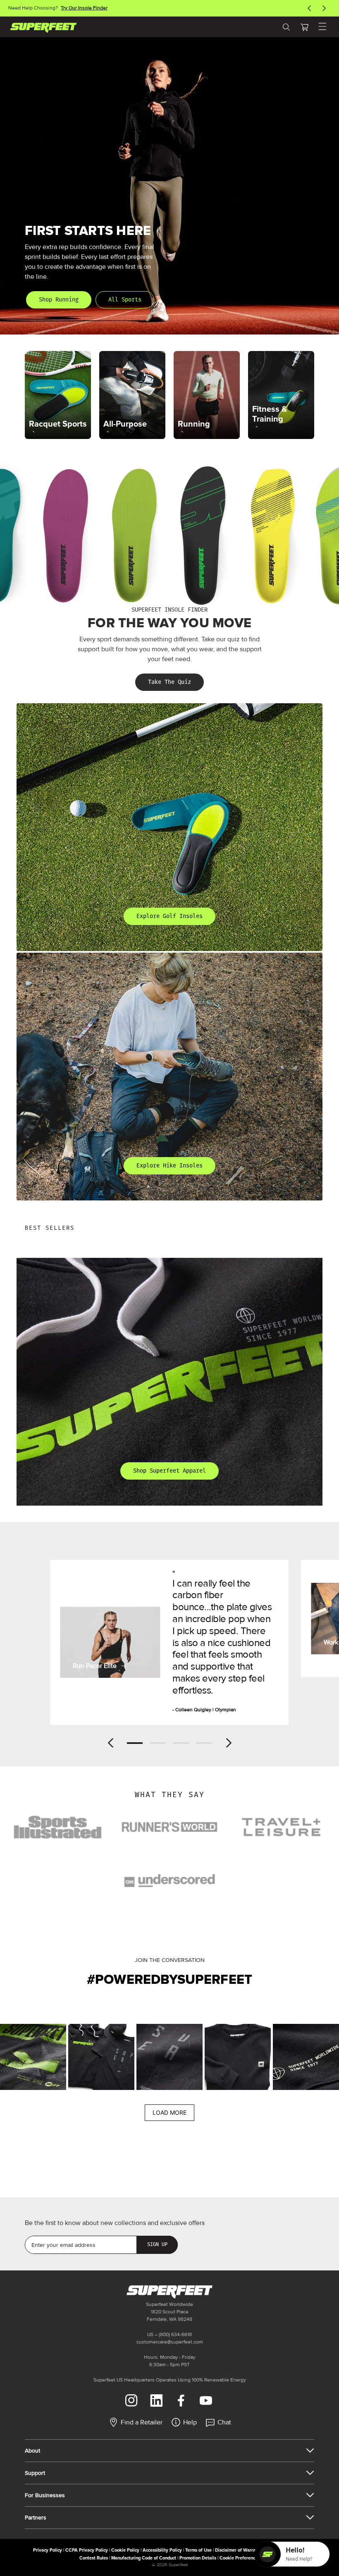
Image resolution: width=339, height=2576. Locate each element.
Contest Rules (94, 2558)
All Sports (125, 300)
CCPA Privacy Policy (87, 2550)
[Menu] (322, 27)
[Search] (286, 27)
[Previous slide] (110, 1743)
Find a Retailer (142, 2422)
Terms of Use (198, 2550)
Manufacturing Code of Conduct (144, 2558)
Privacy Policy (48, 2550)
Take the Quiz (169, 682)
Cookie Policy (125, 2550)
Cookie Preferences (240, 2558)
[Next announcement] (324, 8)
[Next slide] (229, 1743)
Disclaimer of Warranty (239, 2550)
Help (190, 2422)
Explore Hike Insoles (169, 1166)
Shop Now (87, 8)
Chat (224, 2422)
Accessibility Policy (162, 2550)
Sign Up (157, 2244)
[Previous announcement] (309, 8)
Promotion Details (198, 2558)
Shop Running (59, 300)
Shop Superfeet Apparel (169, 1471)
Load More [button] (169, 2112)
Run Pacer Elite (95, 1666)
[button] (304, 27)
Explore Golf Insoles (169, 916)
